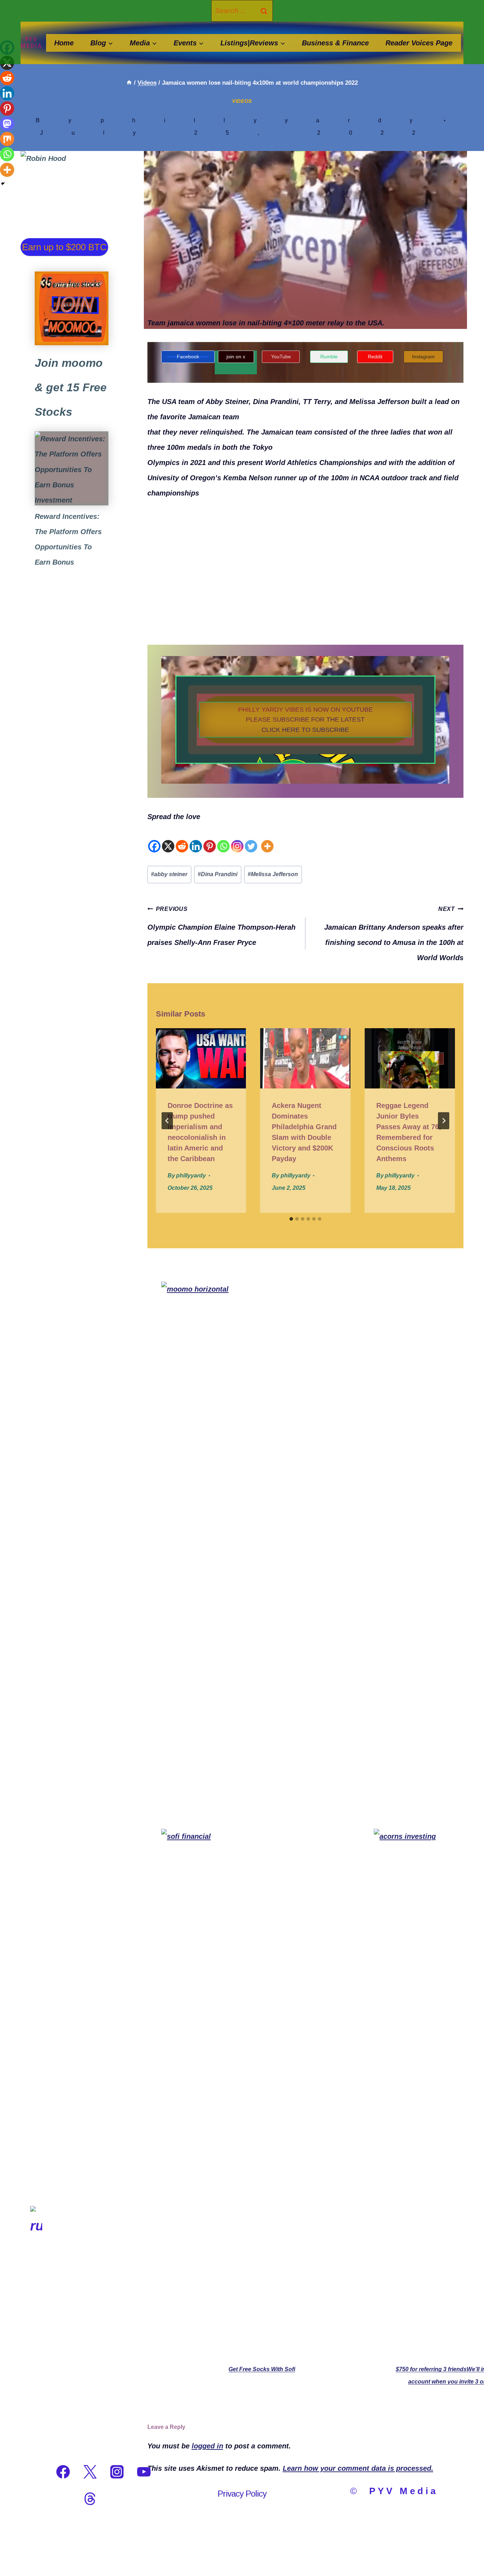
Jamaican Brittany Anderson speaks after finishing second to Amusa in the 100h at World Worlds (394, 934)
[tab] (291, 1219)
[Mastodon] (7, 124)
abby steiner (169, 874)
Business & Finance (335, 43)
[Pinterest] (210, 839)
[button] (305, 720)
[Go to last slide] (167, 1121)
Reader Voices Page (419, 43)
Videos (242, 101)
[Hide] (3, 184)
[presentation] (201, 1058)
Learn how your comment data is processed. (358, 2468)
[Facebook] (154, 839)
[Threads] (90, 2499)
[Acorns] (72, 468)
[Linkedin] (196, 839)
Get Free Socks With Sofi (262, 2369)
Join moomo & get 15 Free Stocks (71, 387)
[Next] (444, 1121)
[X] (168, 839)
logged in (207, 2446)
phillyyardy (271, 120)
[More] (267, 839)
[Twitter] (251, 839)
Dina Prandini (218, 874)
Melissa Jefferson (273, 874)
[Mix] (7, 139)
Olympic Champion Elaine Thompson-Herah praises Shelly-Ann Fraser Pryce (221, 926)
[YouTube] (144, 2472)
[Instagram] (237, 839)
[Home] (129, 83)
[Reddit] (182, 839)
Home (64, 43)
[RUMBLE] (36, 2472)
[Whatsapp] (223, 839)
